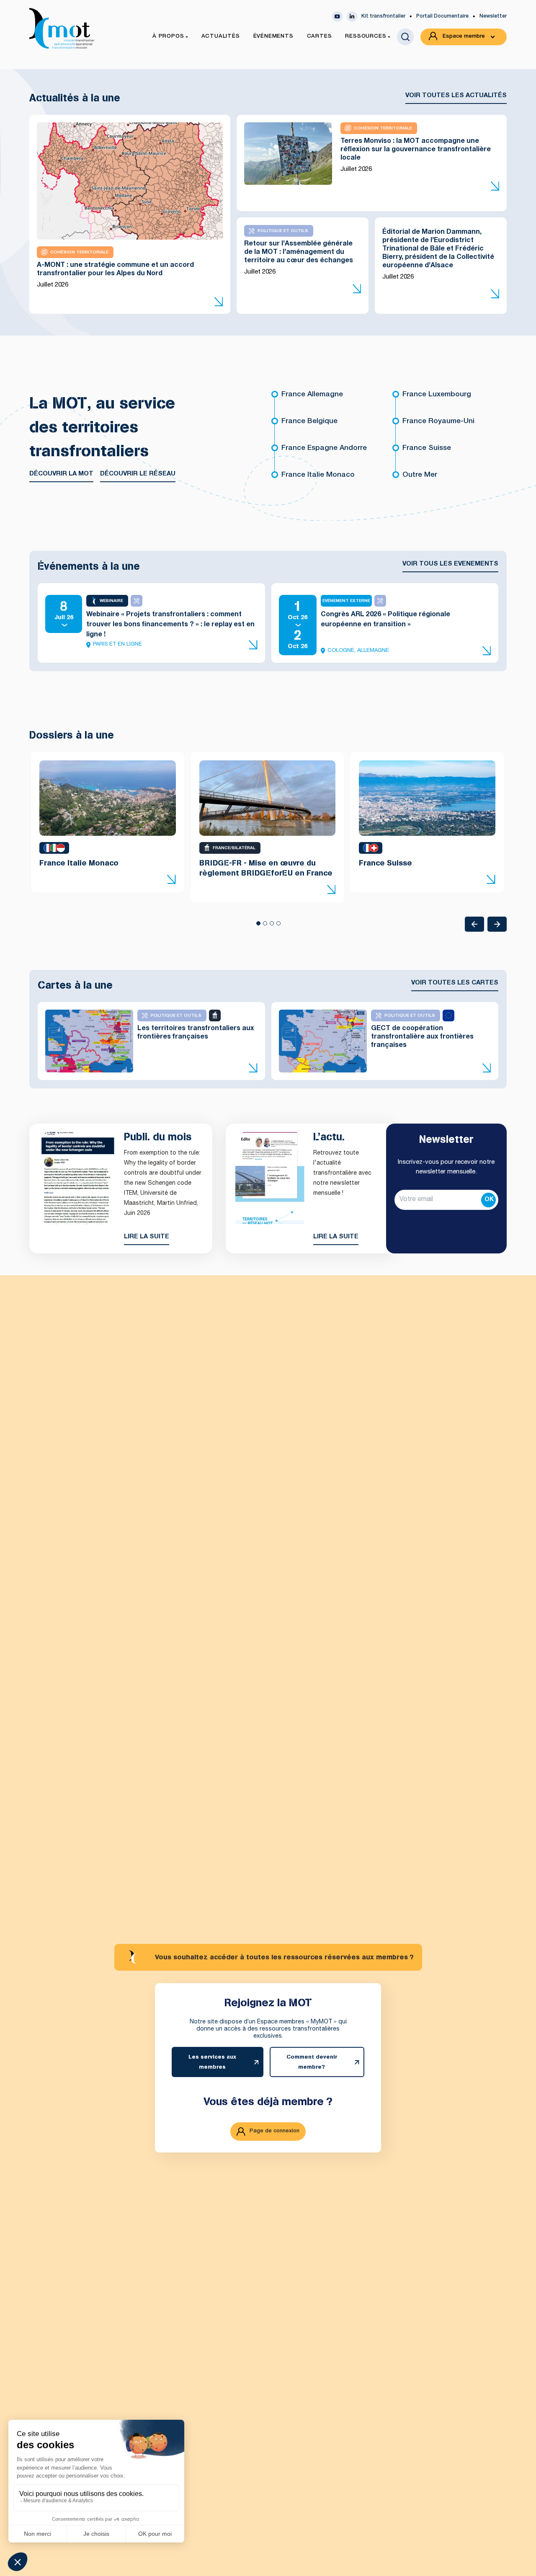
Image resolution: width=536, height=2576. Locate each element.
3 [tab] (271, 926)
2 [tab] (265, 926)
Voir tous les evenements (450, 564)
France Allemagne (312, 395)
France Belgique (309, 422)
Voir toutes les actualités (456, 96)
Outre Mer (420, 475)
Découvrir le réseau (138, 474)
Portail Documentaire (442, 16)
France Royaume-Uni (438, 422)
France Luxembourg (437, 395)
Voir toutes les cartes (455, 983)
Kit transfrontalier (383, 16)
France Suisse (427, 448)
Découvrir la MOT (61, 474)
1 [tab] (258, 926)
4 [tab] (278, 926)
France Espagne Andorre (324, 448)
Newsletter (493, 16)
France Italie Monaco (318, 475)
